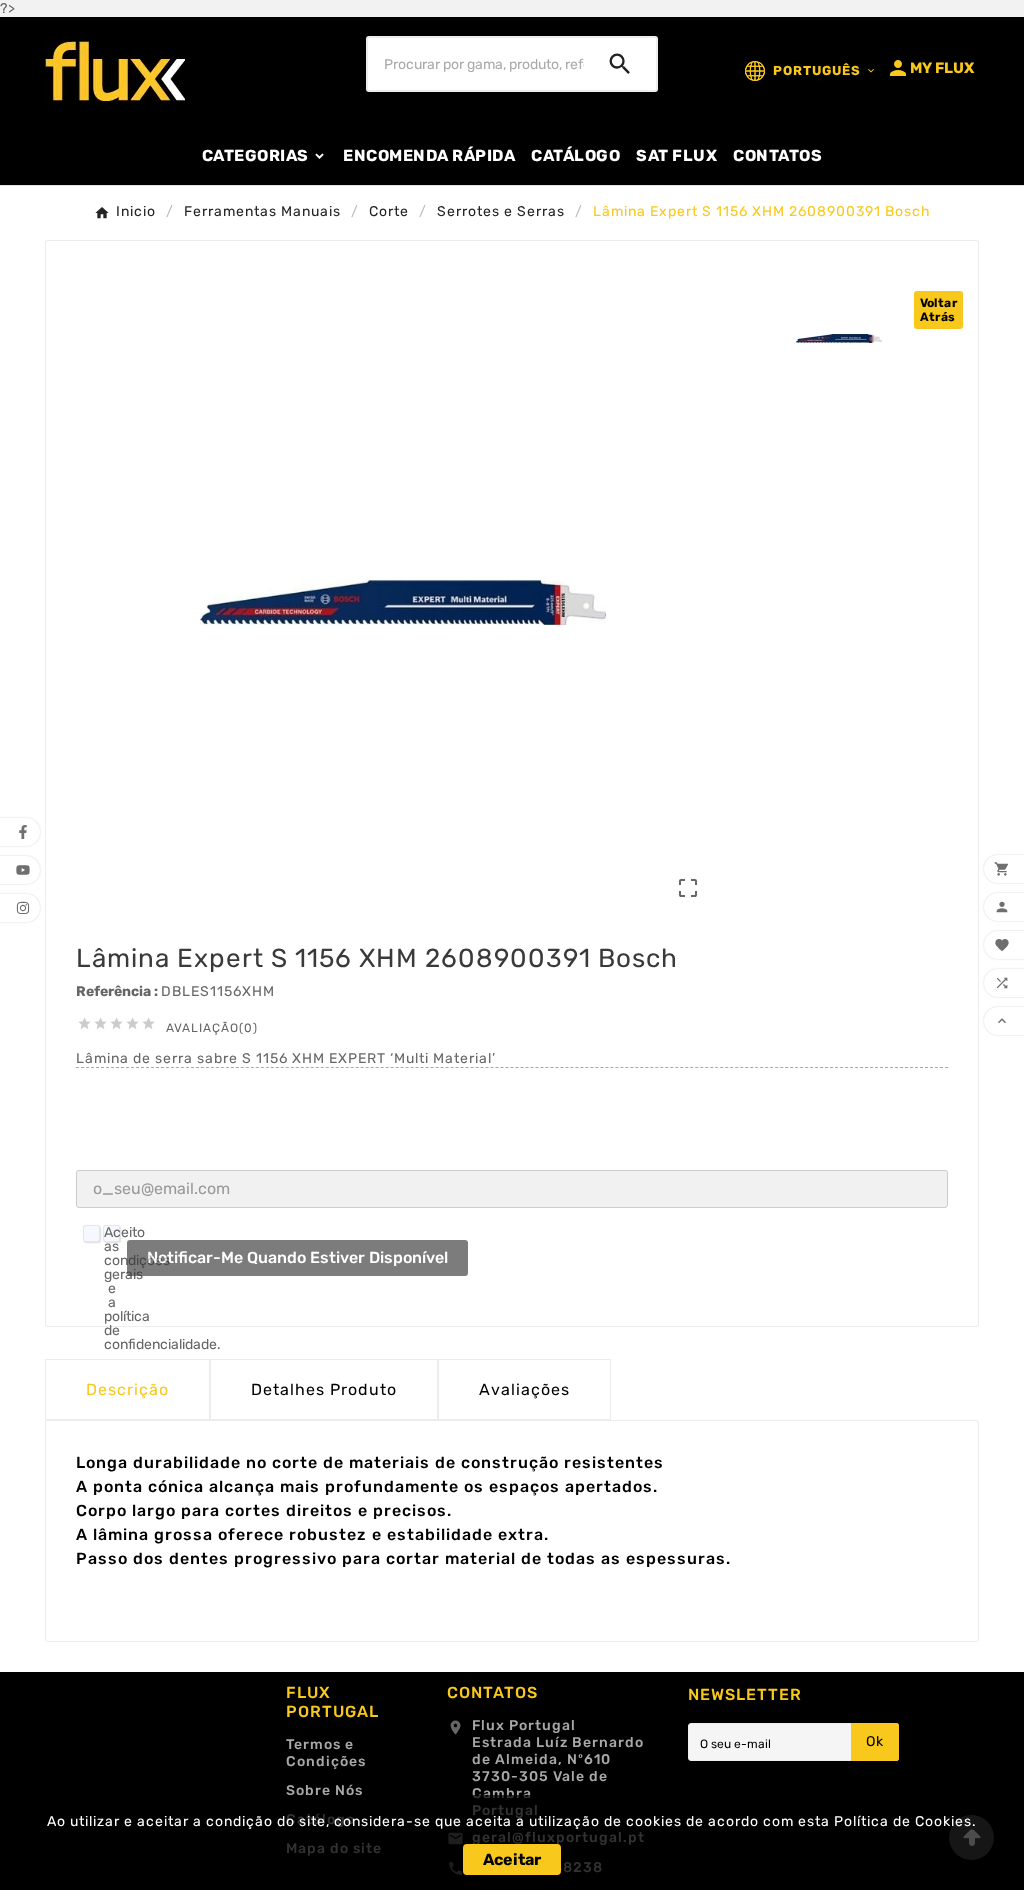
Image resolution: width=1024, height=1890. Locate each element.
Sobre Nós (324, 1790)
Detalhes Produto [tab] (324, 1389)
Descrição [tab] (127, 1389)
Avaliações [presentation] (524, 1389)
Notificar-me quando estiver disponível (297, 1257)
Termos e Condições (326, 1753)
